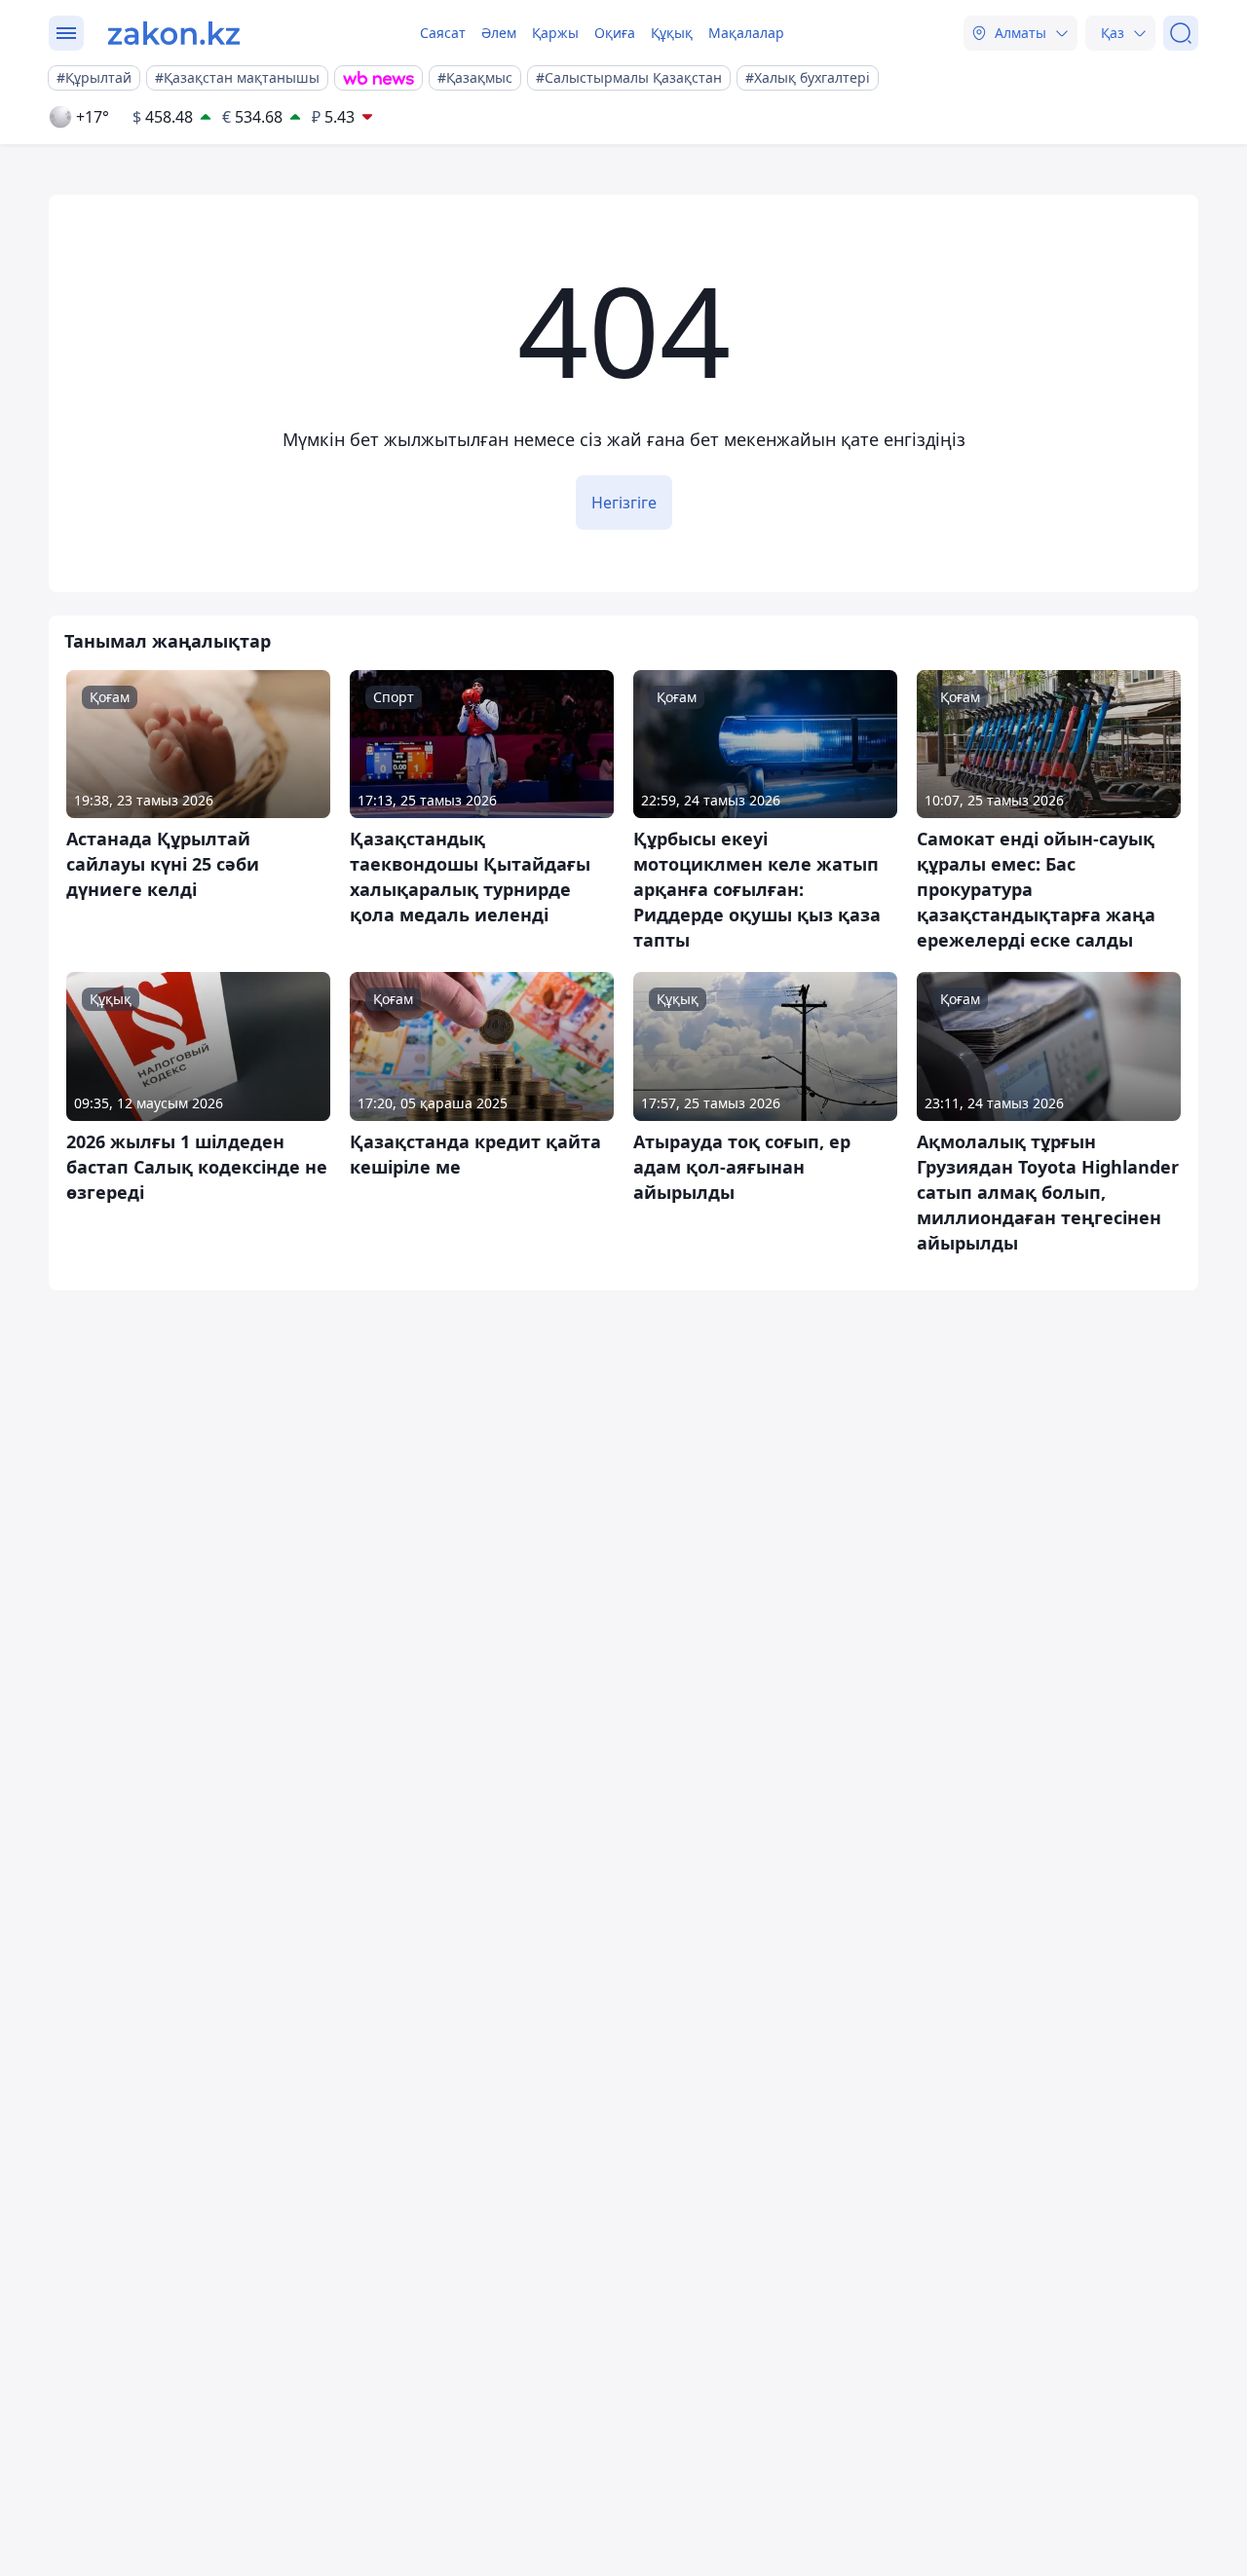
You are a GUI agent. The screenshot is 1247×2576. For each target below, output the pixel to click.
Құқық (672, 33)
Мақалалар (746, 33)
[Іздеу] (1181, 33)
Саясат (443, 33)
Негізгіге (624, 503)
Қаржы (555, 33)
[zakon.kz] (174, 33)
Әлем (499, 33)
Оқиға (615, 33)
